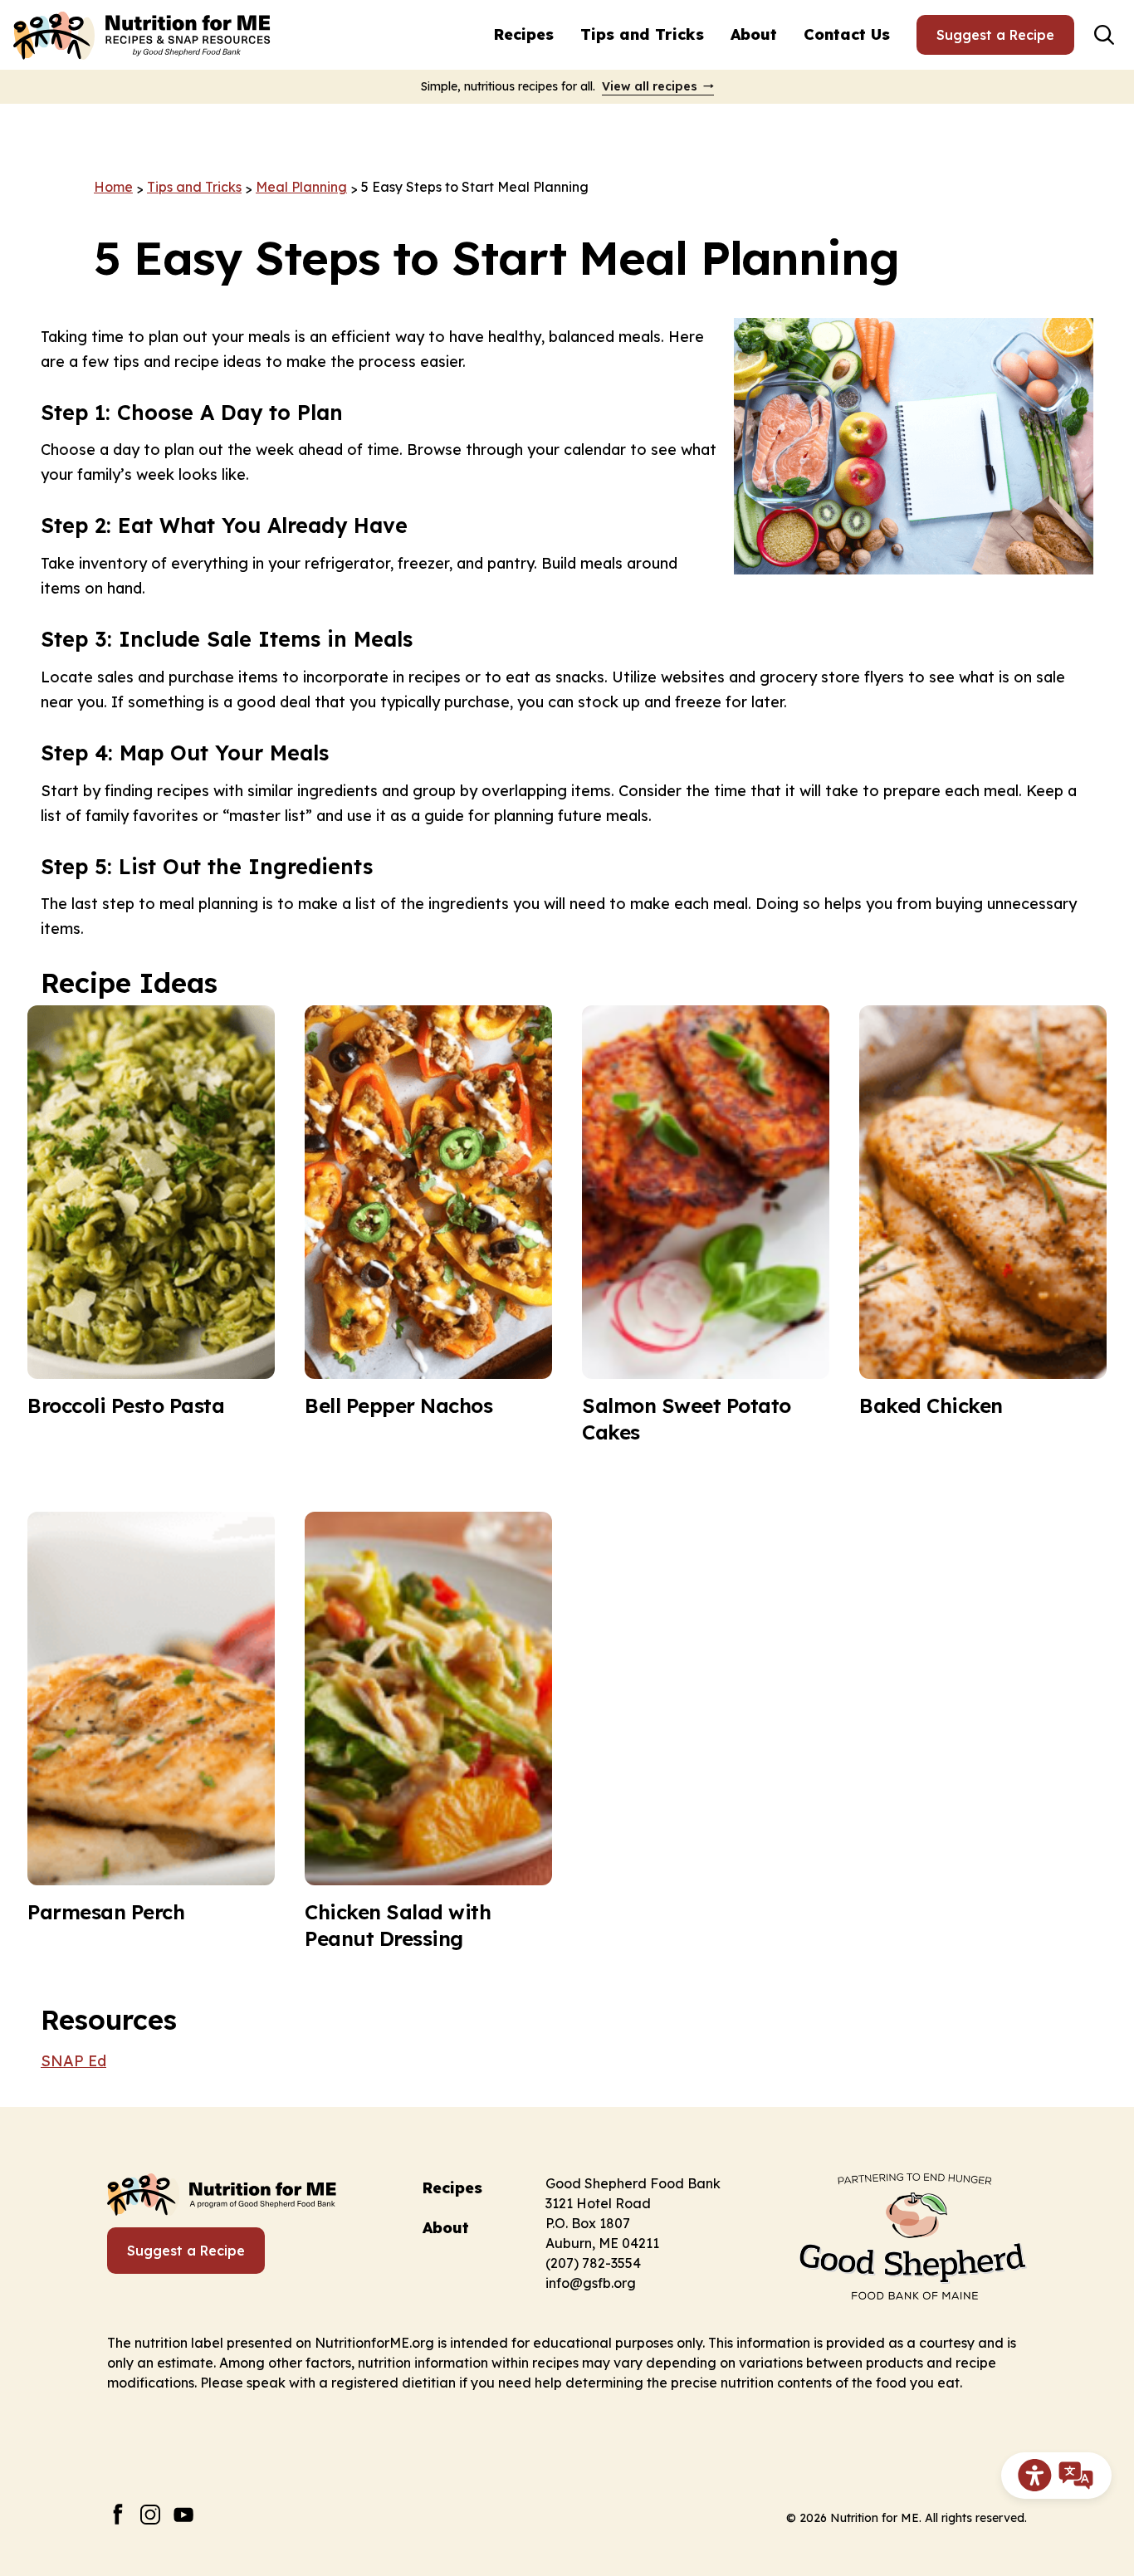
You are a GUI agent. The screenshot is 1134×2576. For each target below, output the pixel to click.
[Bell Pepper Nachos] (428, 1225)
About (754, 34)
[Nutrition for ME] (144, 35)
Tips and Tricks (642, 34)
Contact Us (847, 34)
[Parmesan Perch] (151, 1732)
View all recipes (650, 86)
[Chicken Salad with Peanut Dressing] (428, 1732)
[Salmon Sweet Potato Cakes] (706, 1225)
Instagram (151, 2514)
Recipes (524, 34)
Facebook (117, 2514)
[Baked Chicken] (983, 1225)
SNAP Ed (73, 2061)
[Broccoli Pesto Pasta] (151, 1225)
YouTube (184, 2514)
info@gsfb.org (591, 2283)
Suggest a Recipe (995, 35)
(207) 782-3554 (593, 2263)
